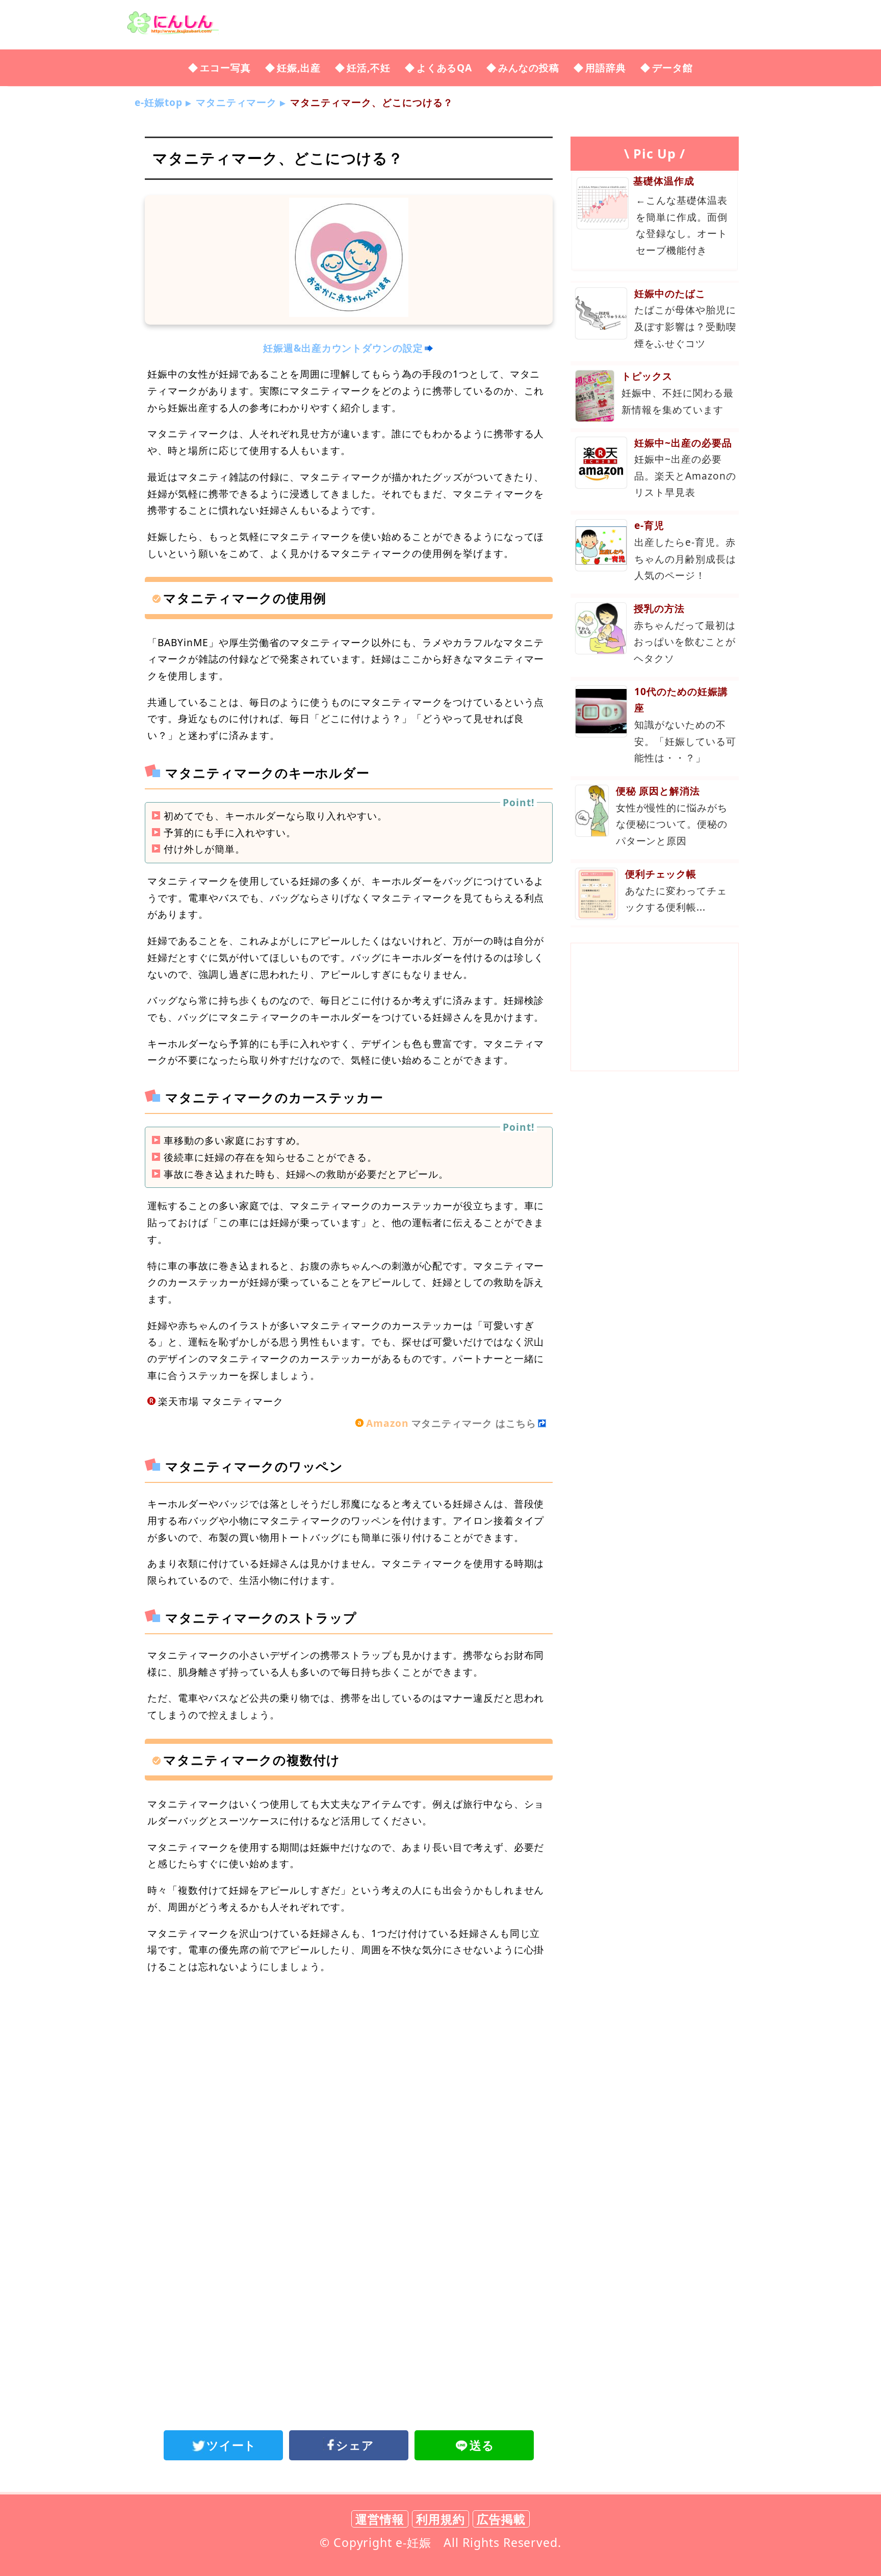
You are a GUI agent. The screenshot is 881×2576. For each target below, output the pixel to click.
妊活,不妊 (369, 68)
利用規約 (440, 2519)
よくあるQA (445, 68)
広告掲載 (501, 2519)
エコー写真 (225, 68)
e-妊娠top (159, 102)
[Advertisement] (349, 2067)
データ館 (672, 68)
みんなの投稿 (529, 68)
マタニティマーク (237, 102)
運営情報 (380, 2519)
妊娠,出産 (299, 68)
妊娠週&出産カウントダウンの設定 (343, 348)
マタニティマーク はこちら (451, 1423)
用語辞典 (606, 68)
